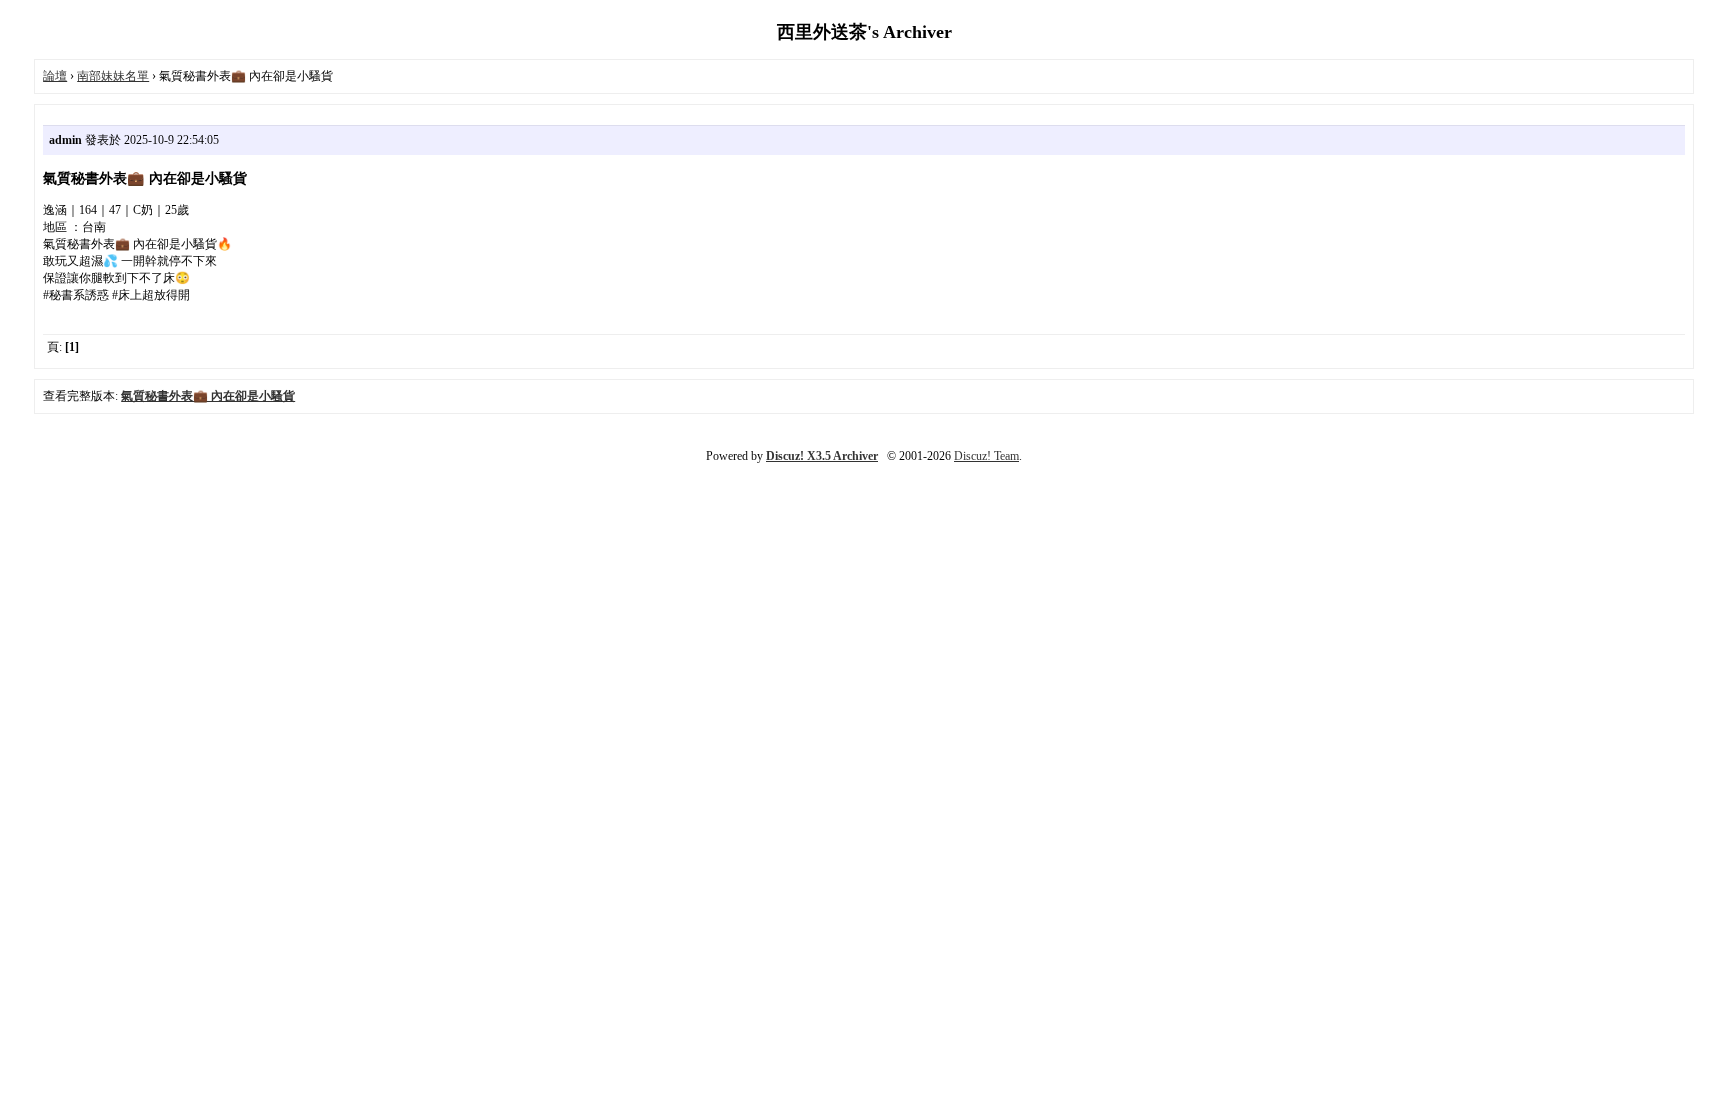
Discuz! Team (986, 456)
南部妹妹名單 (113, 76)
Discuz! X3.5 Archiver (822, 456)
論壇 (55, 76)
